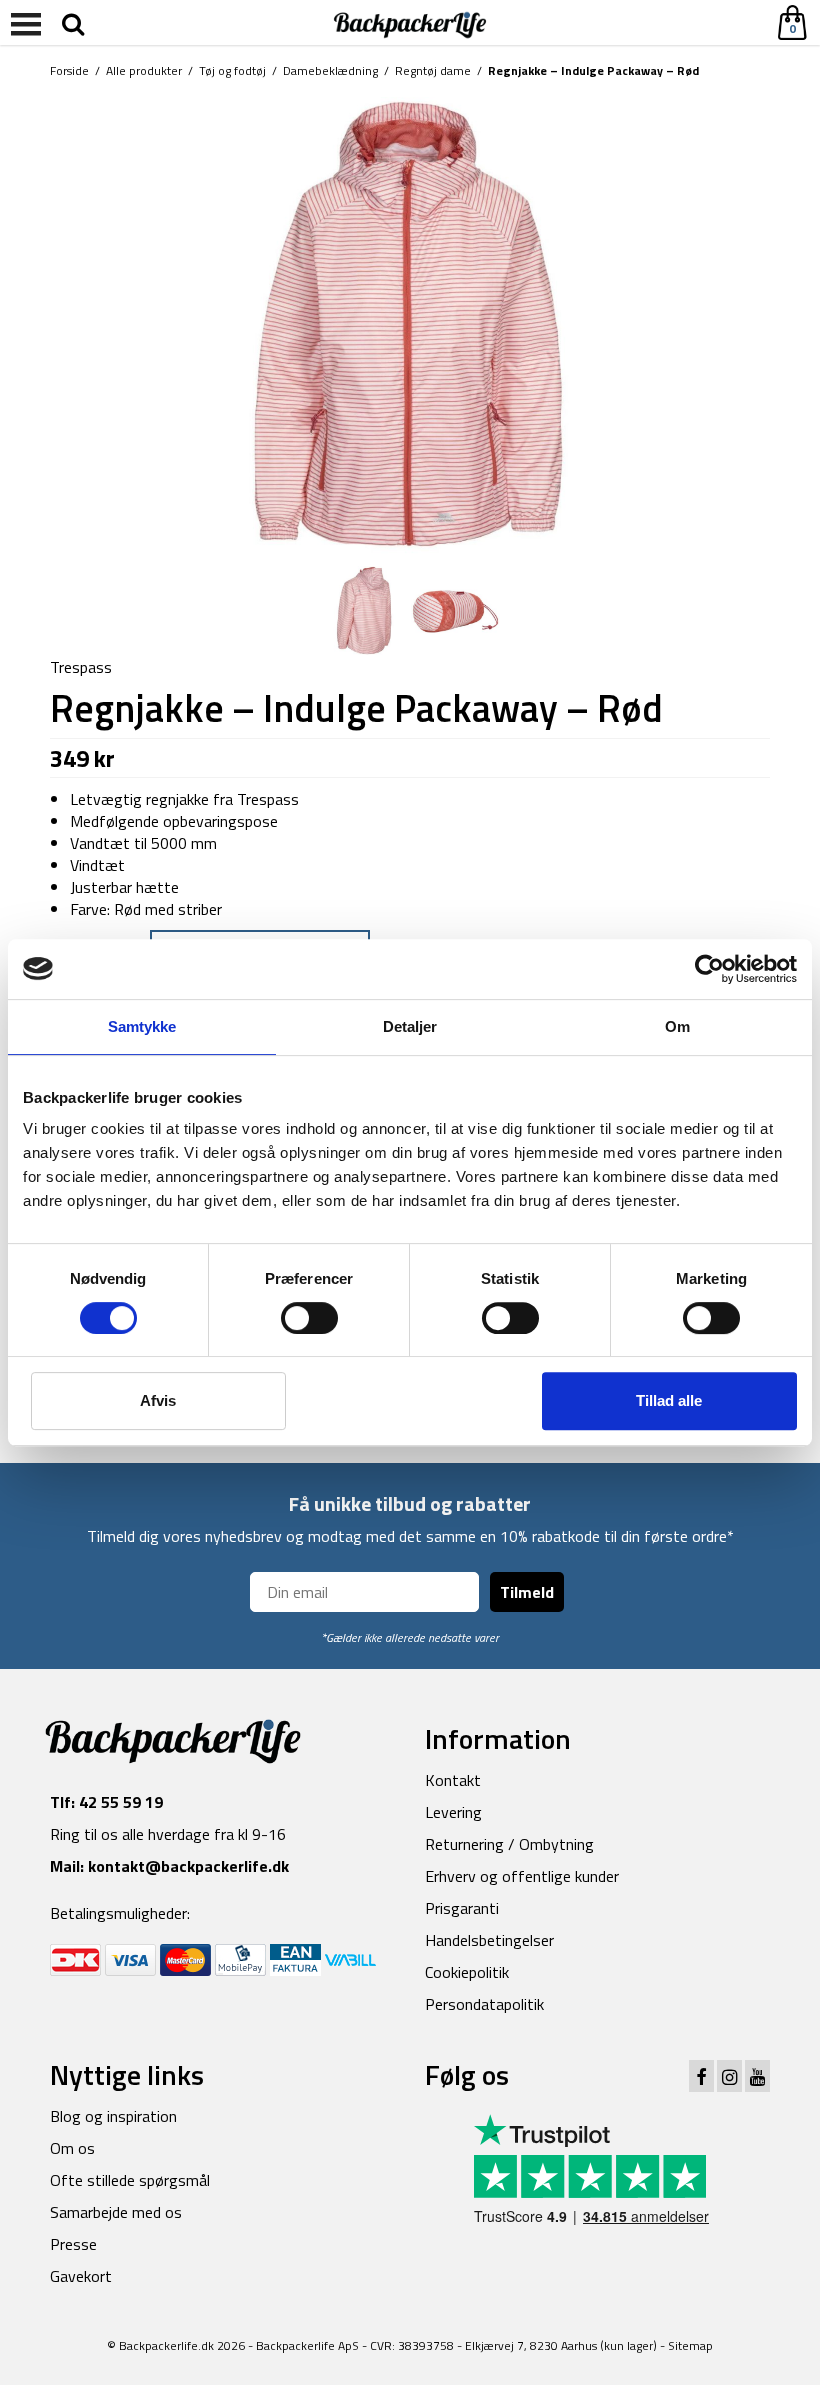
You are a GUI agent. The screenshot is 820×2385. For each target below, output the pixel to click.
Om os (72, 2148)
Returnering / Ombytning (509, 1844)
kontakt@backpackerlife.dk (188, 1866)
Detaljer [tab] (410, 1026)
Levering (453, 1812)
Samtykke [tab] (142, 1026)
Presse (73, 2244)
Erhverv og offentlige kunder (522, 1876)
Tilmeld (527, 1592)
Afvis (158, 1400)
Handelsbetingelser (489, 1940)
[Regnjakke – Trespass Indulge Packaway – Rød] (410, 324)
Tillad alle (669, 1400)
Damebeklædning (330, 70)
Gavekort (81, 2276)
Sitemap (690, 2345)
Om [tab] (677, 1026)
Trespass (81, 667)
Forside (69, 70)
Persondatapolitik (484, 2004)
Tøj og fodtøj (232, 70)
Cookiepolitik (467, 1972)
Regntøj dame (433, 70)
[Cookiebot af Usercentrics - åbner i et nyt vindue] (709, 969)
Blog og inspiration (113, 2116)
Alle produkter (144, 70)
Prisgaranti (462, 1908)
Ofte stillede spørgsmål (130, 2180)
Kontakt (453, 1780)
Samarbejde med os (116, 2212)
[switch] (309, 1318)
